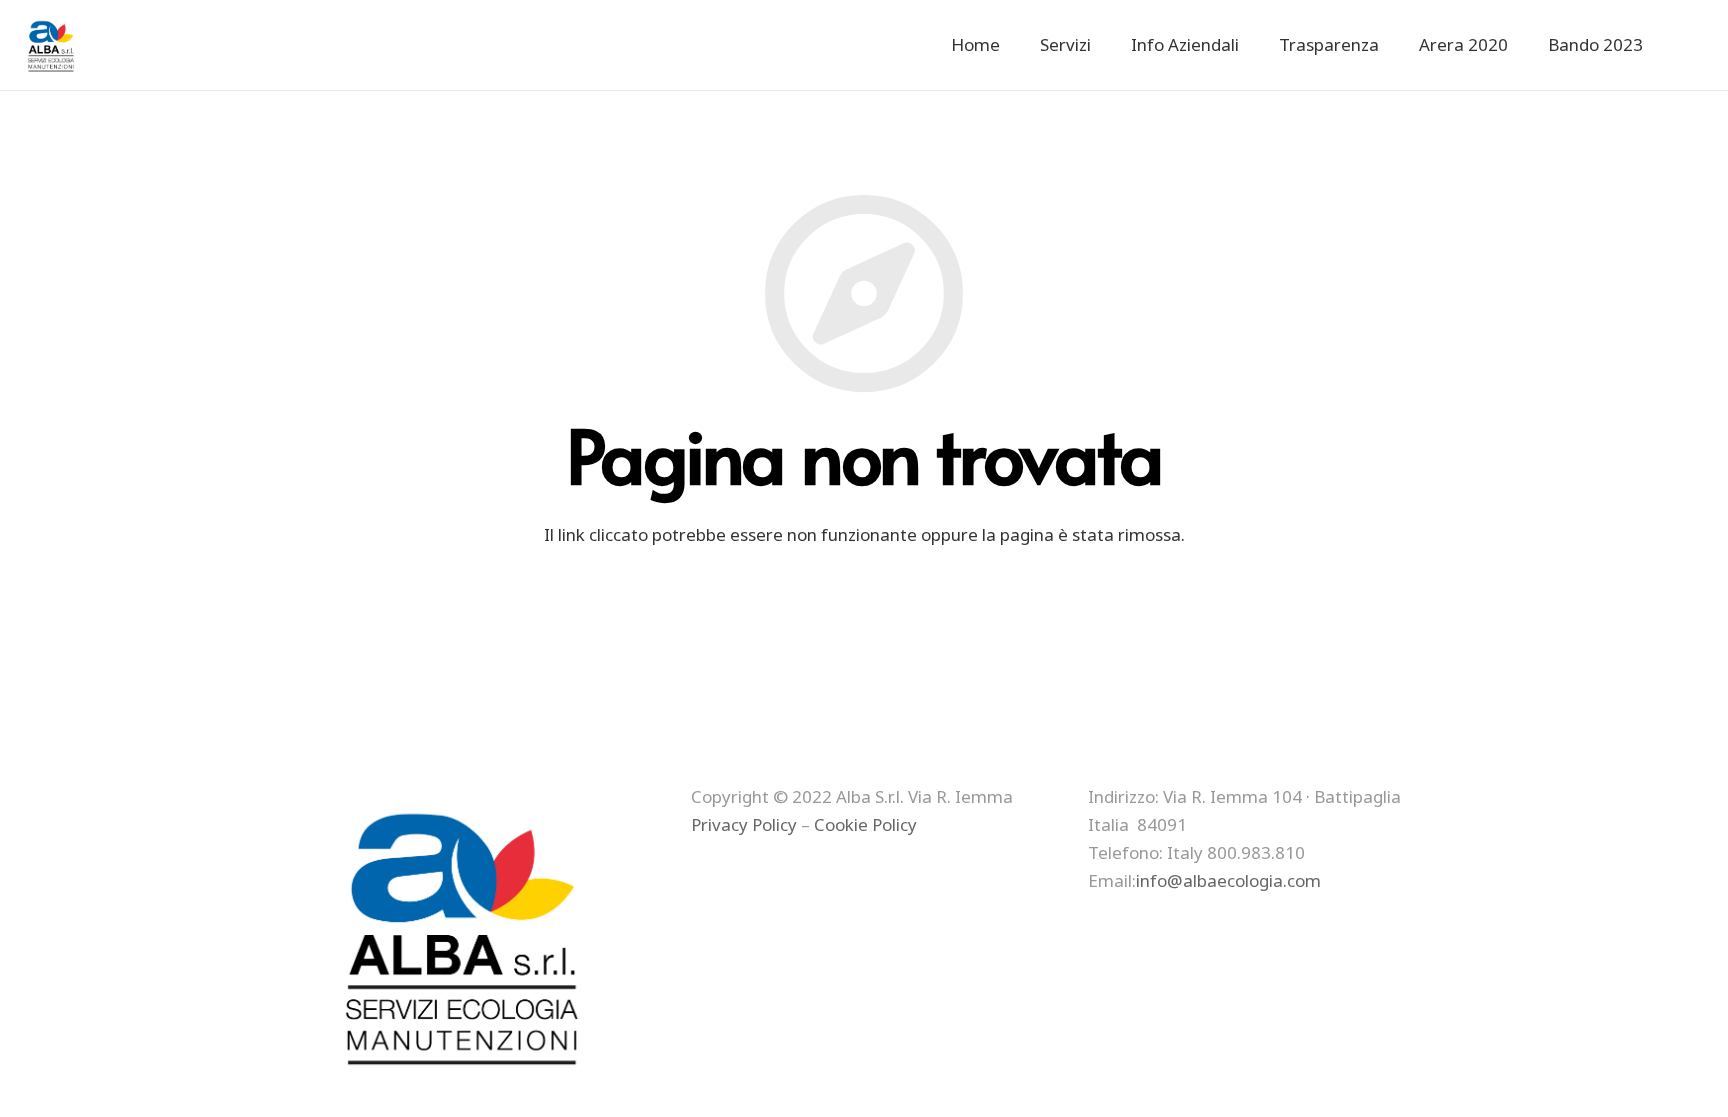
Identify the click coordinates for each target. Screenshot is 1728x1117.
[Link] (52, 45)
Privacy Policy (744, 824)
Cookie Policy (865, 824)
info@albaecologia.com (1228, 880)
